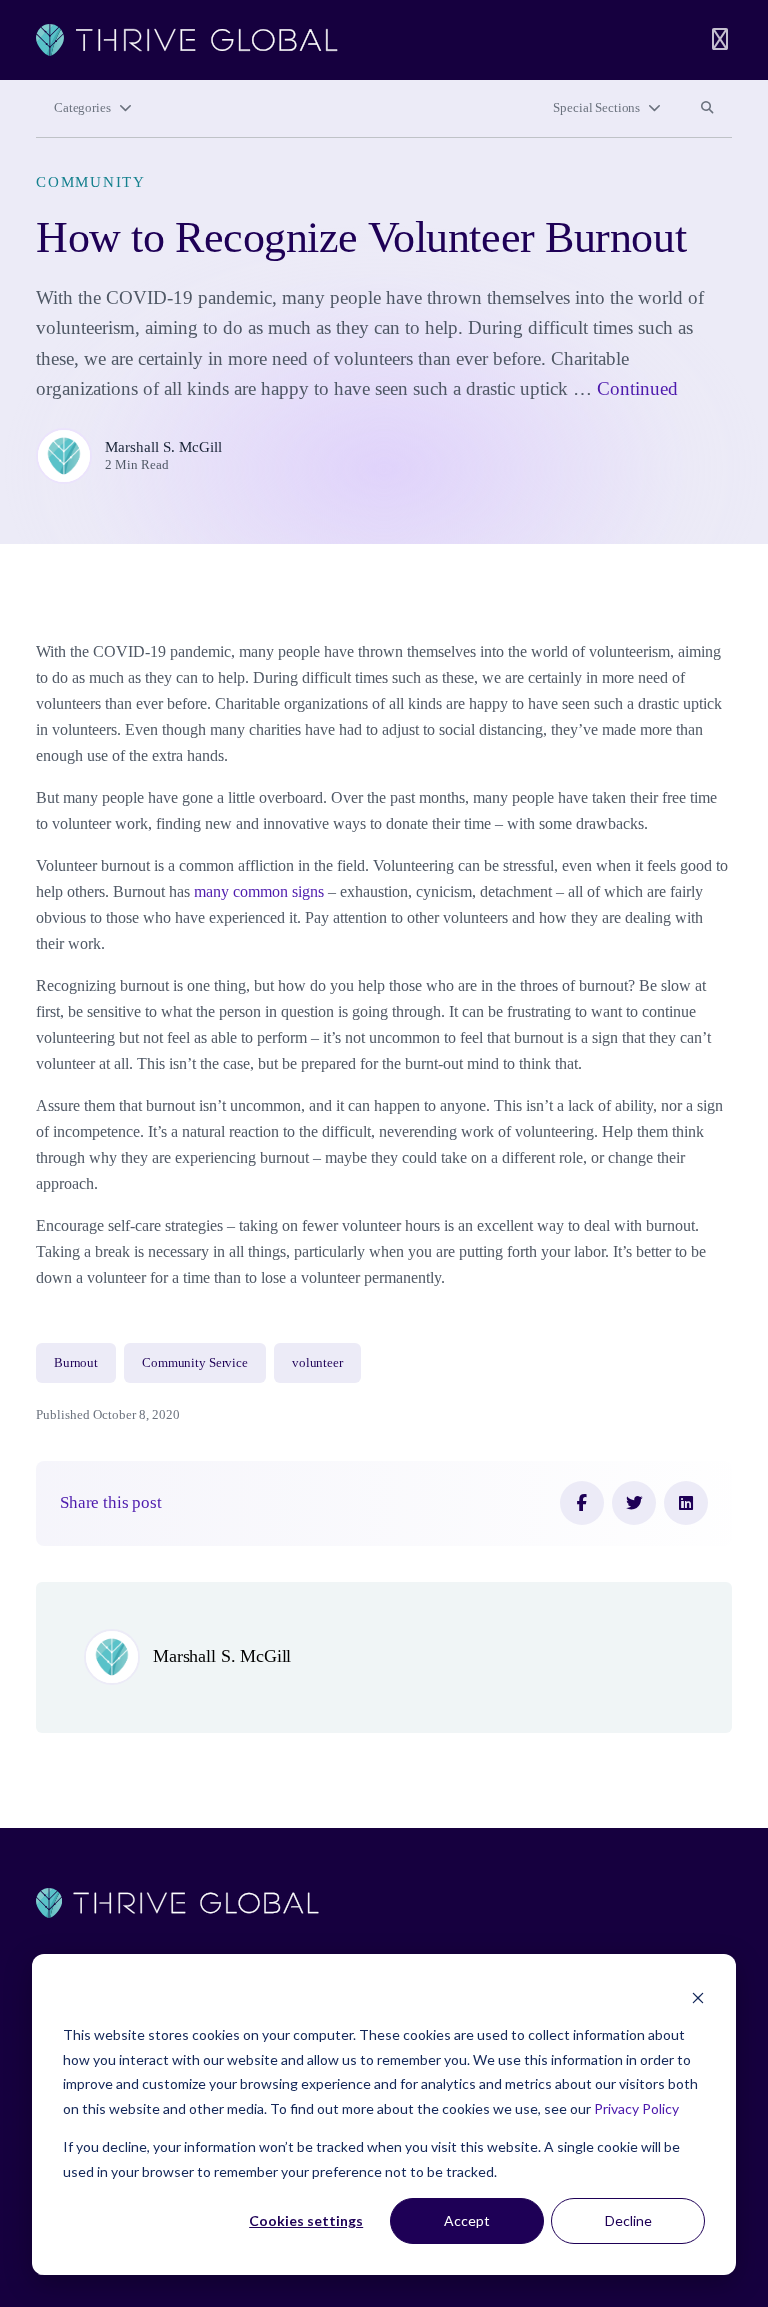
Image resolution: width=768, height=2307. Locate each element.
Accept (467, 2220)
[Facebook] (582, 1503)
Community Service (195, 1363)
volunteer (317, 1363)
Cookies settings (306, 2220)
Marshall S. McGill (163, 447)
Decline (628, 2220)
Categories (82, 108)
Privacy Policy (636, 2108)
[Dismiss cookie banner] (698, 1997)
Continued (637, 388)
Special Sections (596, 108)
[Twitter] (634, 1503)
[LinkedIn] (686, 1503)
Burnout (76, 1363)
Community (91, 182)
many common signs (259, 891)
